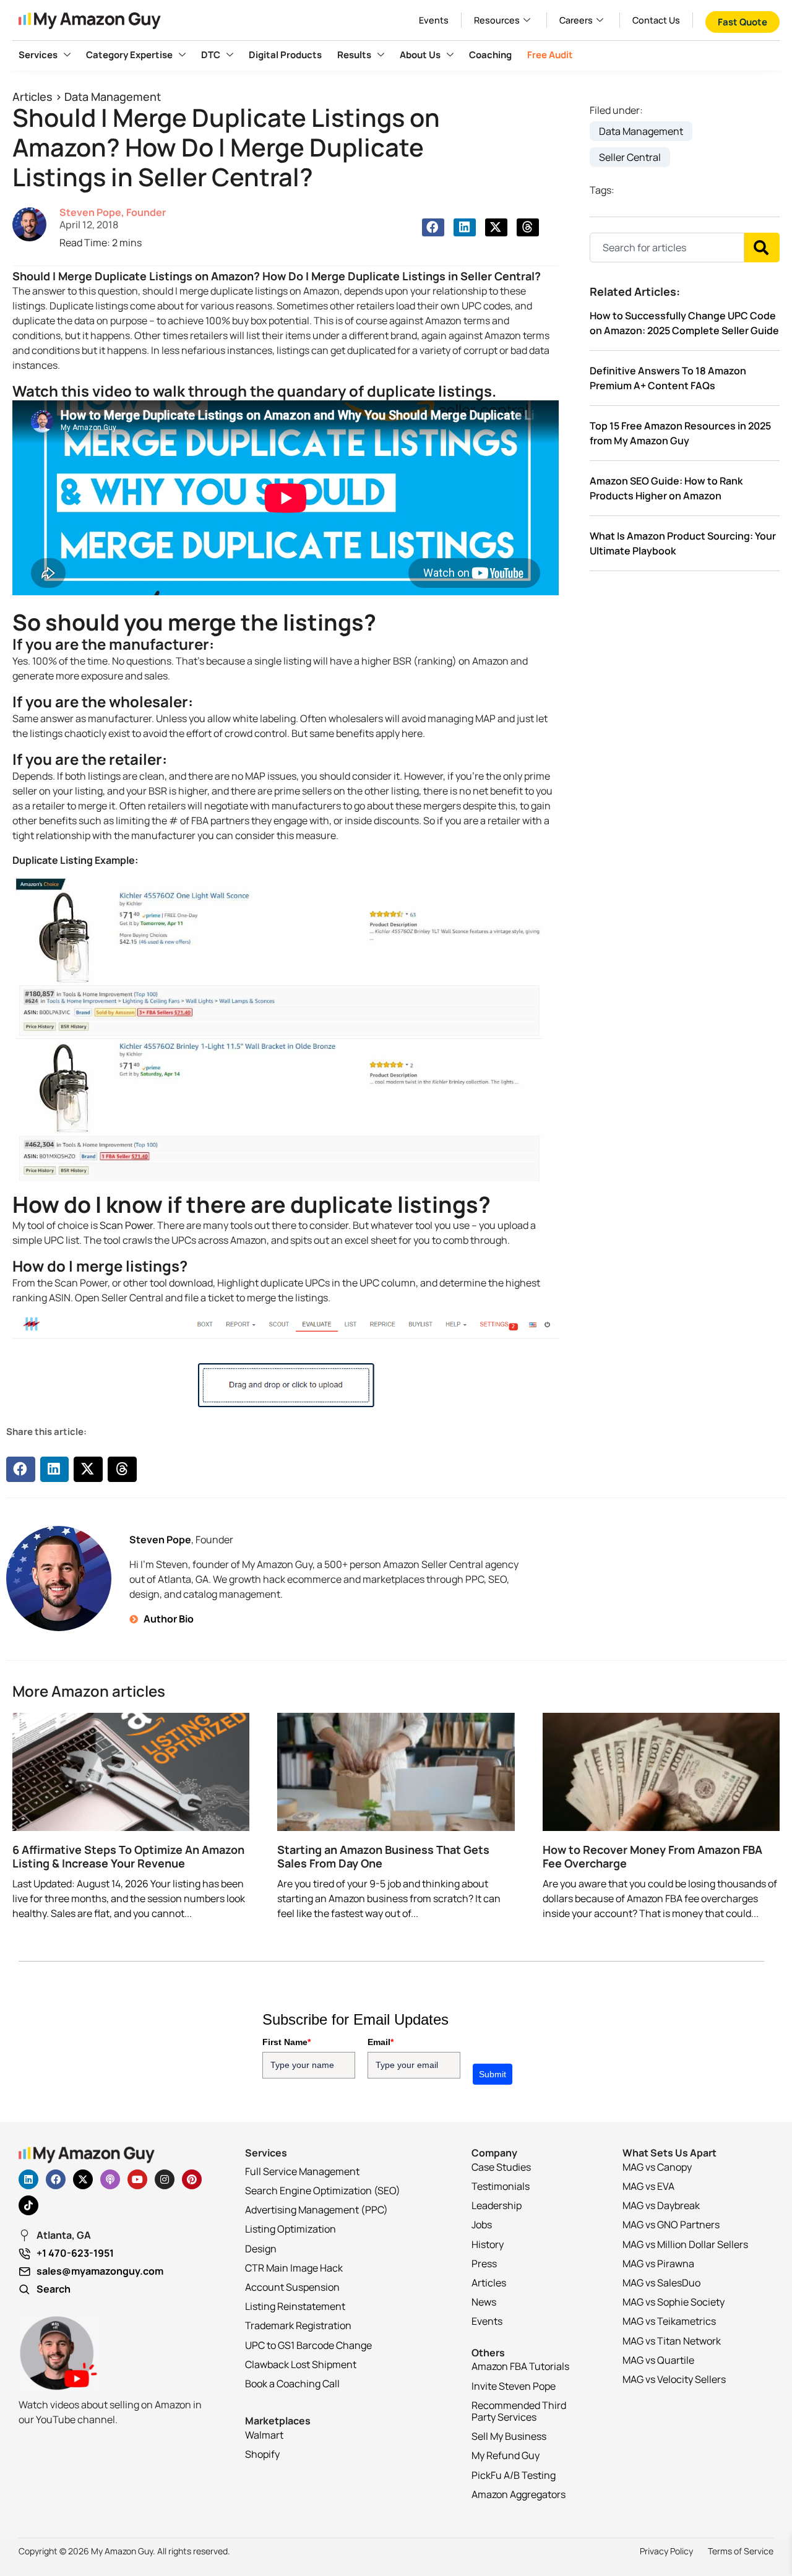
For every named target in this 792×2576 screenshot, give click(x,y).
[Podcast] (110, 2179)
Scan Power (126, 1225)
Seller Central (630, 157)
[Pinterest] (192, 2179)
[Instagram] (165, 2179)
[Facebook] (56, 2179)
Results (354, 55)
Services (38, 55)
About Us (420, 55)
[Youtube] (137, 2179)
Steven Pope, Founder (113, 212)
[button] (433, 227)
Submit (493, 2074)
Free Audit (550, 55)
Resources (497, 20)
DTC (211, 55)
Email (381, 2042)
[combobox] (667, 248)
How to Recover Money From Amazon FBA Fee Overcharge (652, 1856)
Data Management (113, 97)
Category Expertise (129, 55)
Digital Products (285, 55)
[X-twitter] (83, 2179)
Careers (576, 20)
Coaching (490, 55)
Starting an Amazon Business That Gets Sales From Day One (383, 1856)
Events (434, 20)
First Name (286, 2042)
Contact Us (656, 20)
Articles (32, 97)
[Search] (762, 248)
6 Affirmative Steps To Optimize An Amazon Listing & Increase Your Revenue (128, 1856)
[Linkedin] (28, 2179)
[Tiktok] (28, 2205)
